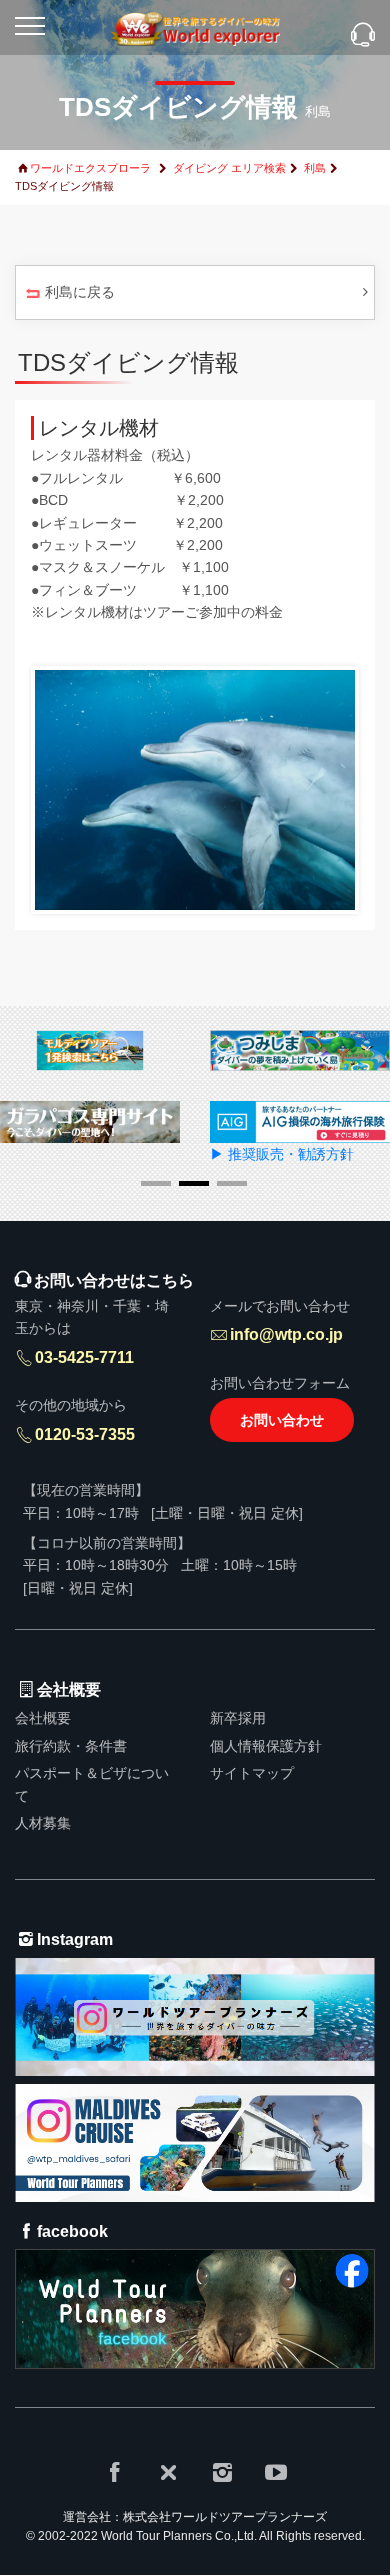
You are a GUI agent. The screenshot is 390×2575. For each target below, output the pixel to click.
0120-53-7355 (85, 1434)
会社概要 (43, 1718)
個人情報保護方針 (266, 1746)
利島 (315, 168)
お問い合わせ (282, 1420)
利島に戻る (80, 292)
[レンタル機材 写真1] (195, 789)
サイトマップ (252, 1773)
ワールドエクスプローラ (90, 168)
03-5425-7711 (84, 1357)
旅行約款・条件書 (71, 1746)
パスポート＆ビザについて (92, 1784)
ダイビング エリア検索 (229, 168)
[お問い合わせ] (363, 36)
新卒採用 (238, 1718)
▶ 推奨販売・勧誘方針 (282, 1154)
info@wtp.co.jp (286, 1334)
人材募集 (43, 1823)
